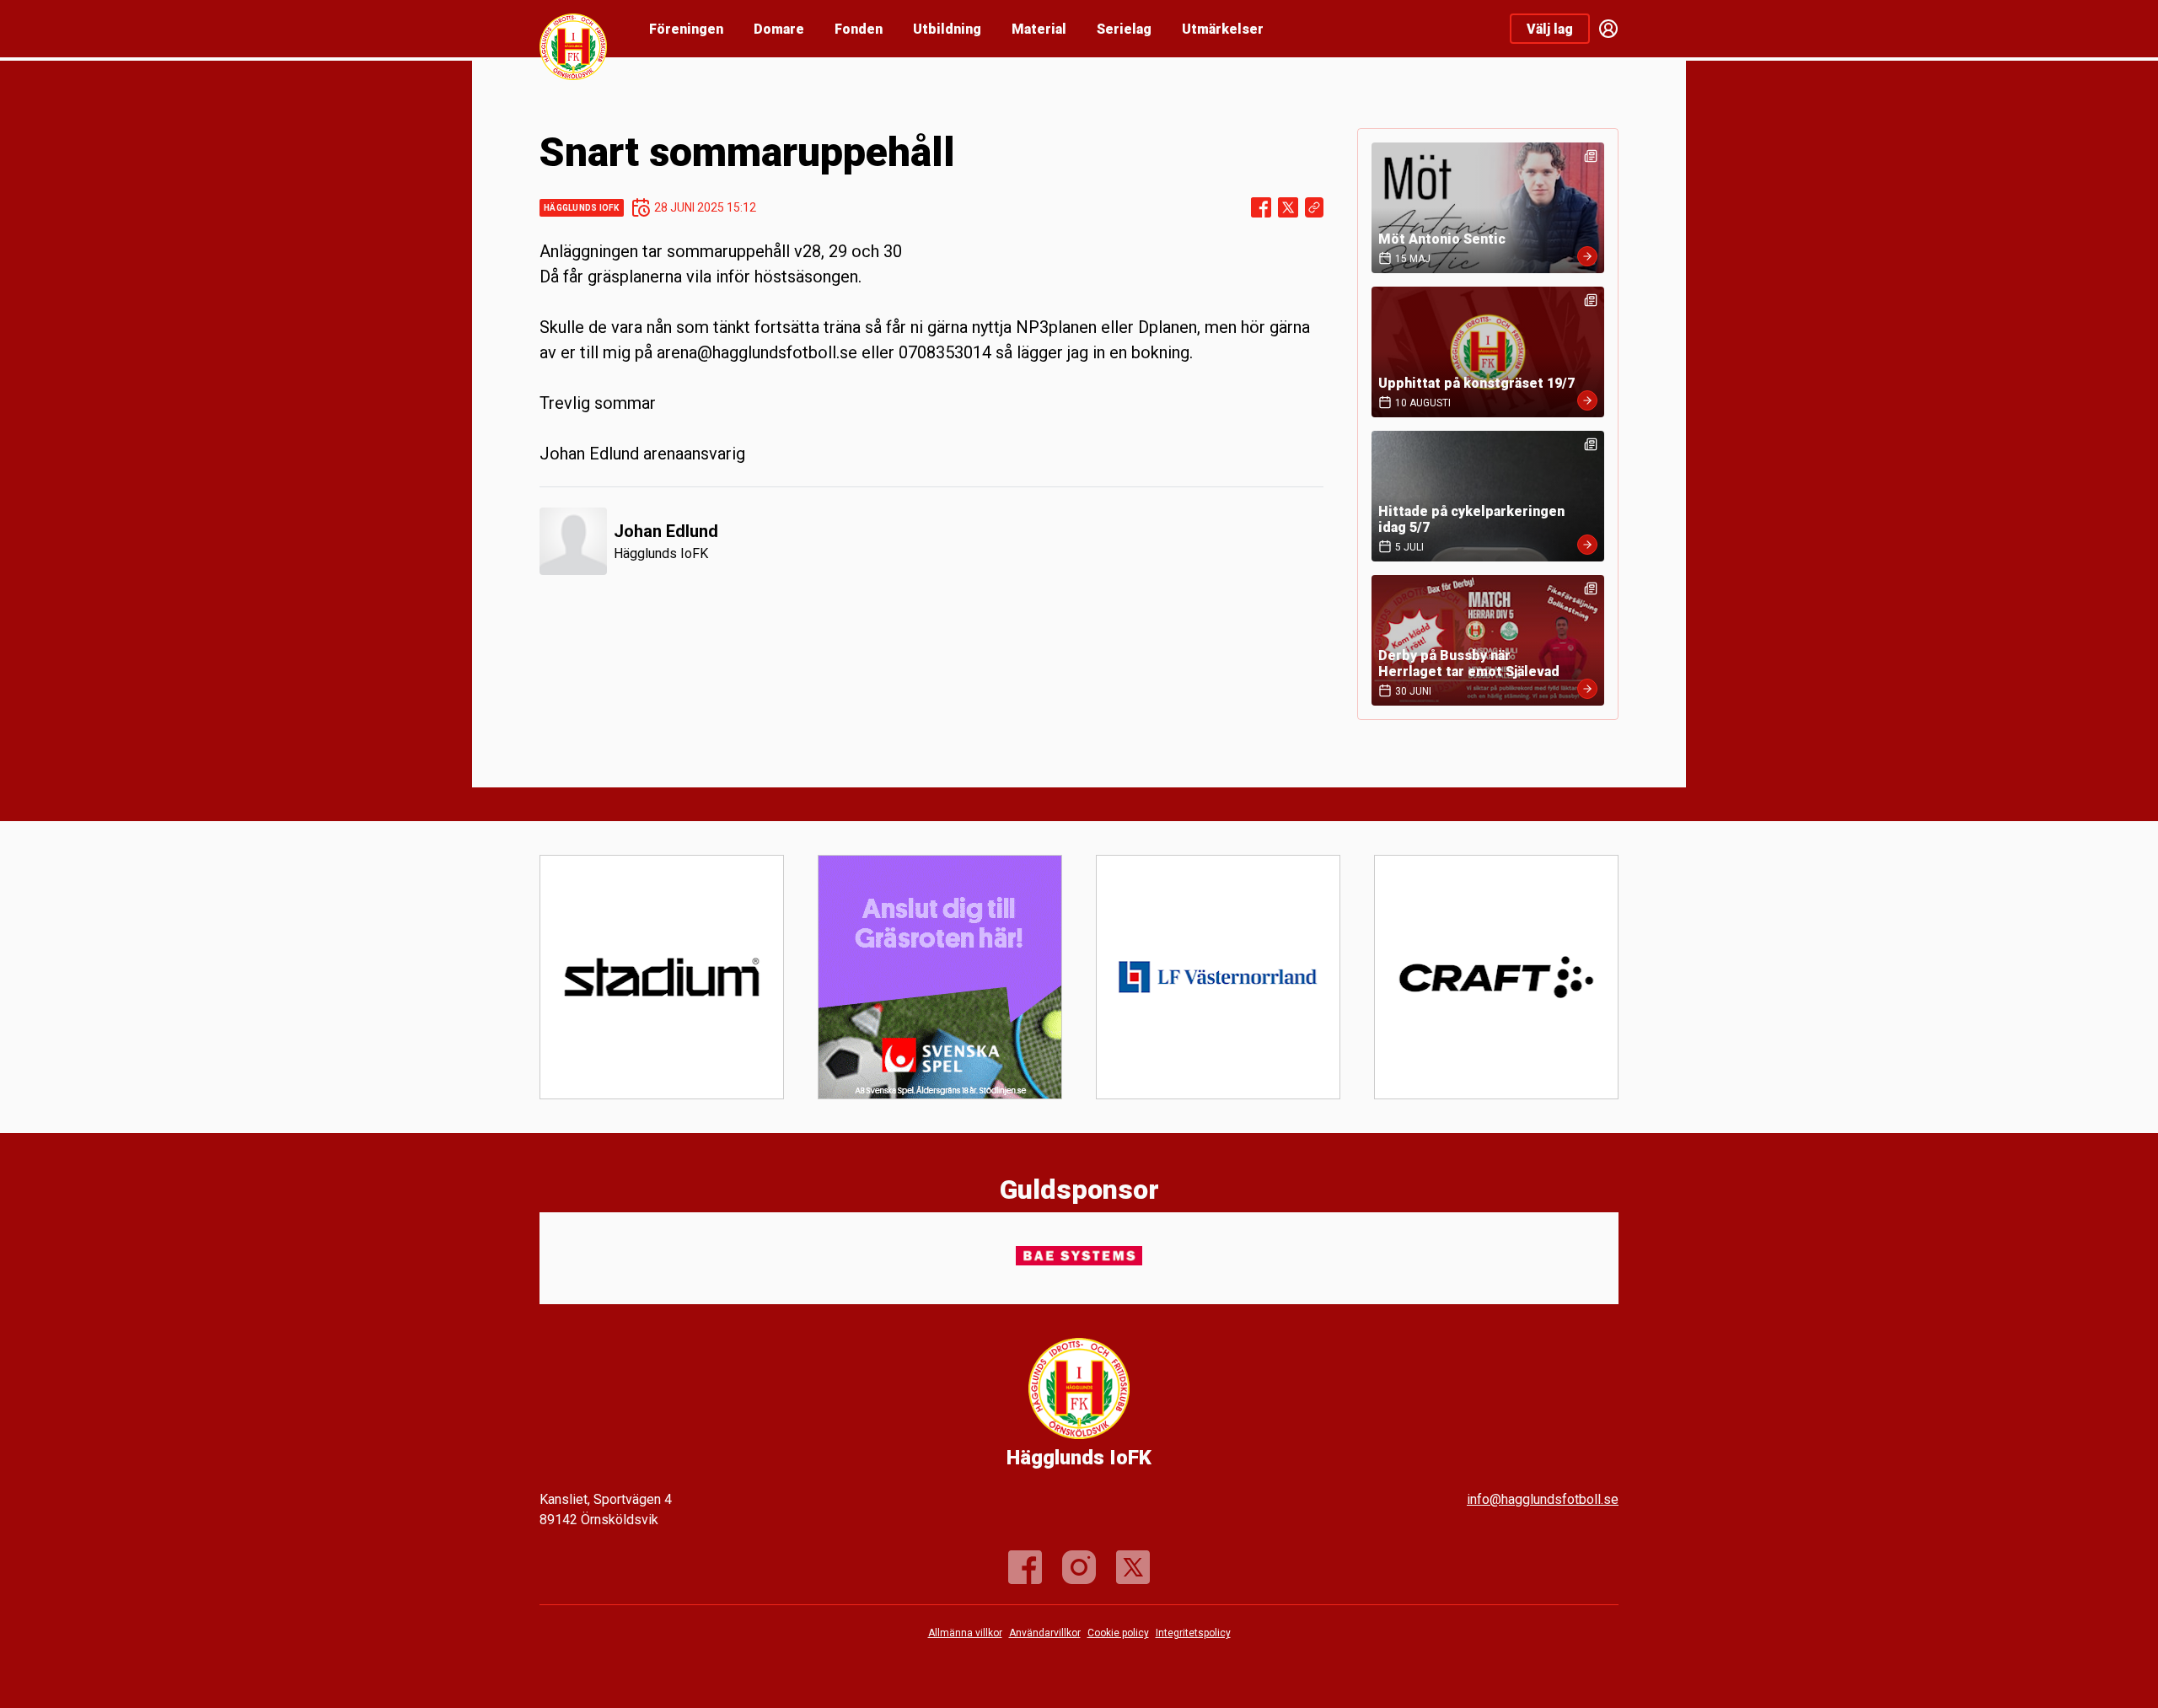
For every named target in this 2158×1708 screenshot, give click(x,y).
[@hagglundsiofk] (1079, 1567)
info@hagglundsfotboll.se (1543, 1499)
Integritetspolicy (1193, 1633)
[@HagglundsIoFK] (1133, 1567)
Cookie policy (1118, 1633)
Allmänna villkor (965, 1633)
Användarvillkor (1045, 1633)
